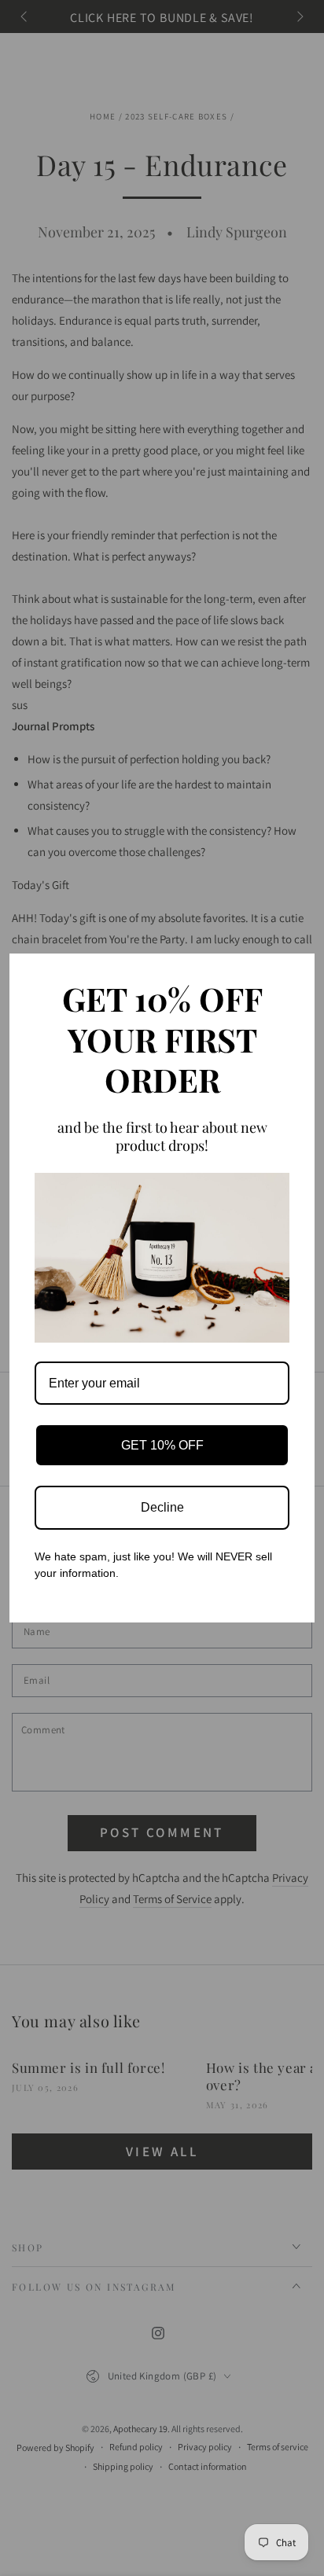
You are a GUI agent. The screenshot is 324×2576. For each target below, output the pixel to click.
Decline (162, 1507)
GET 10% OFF (162, 1445)
